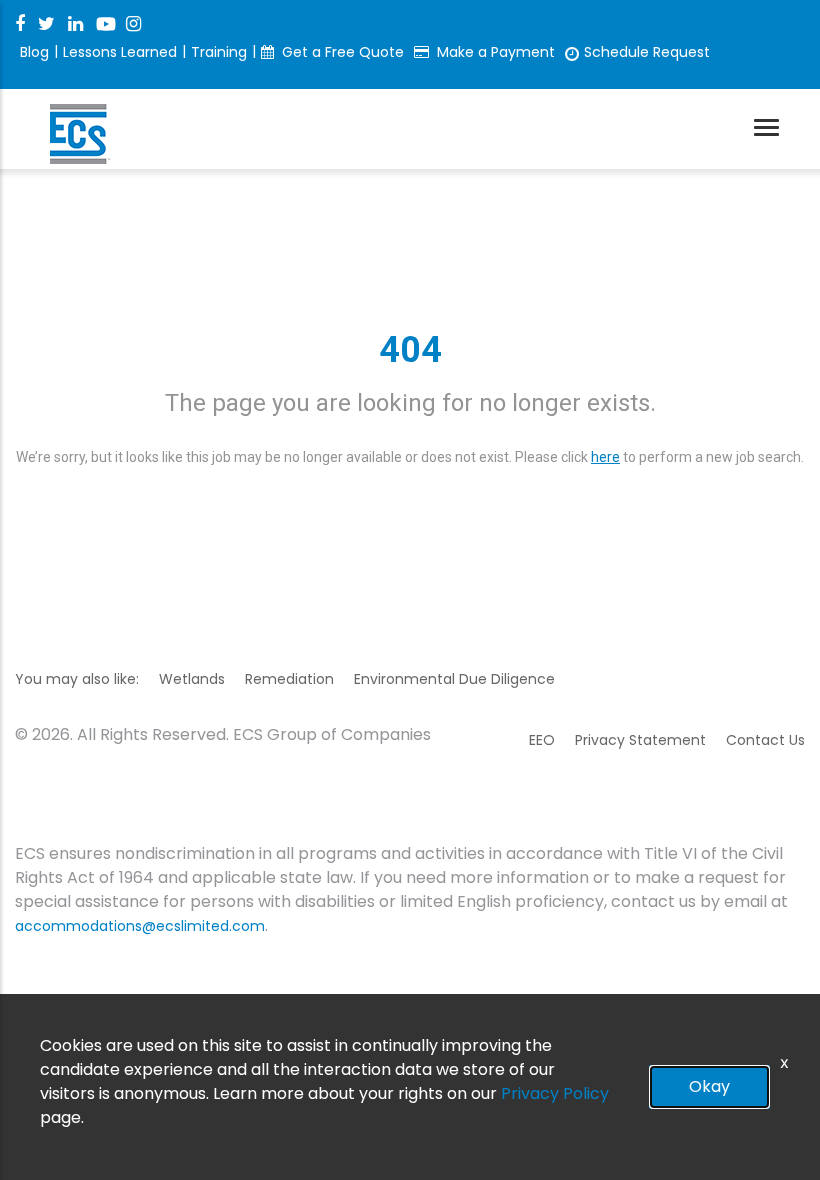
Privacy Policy (555, 1093)
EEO (542, 740)
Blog (34, 52)
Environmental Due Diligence (454, 679)
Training (219, 52)
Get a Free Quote (343, 52)
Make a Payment (496, 52)
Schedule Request (647, 52)
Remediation (289, 679)
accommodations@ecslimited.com (140, 926)
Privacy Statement (640, 740)
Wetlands (192, 679)
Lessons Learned (120, 52)
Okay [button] (709, 1086)
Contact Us (765, 740)
